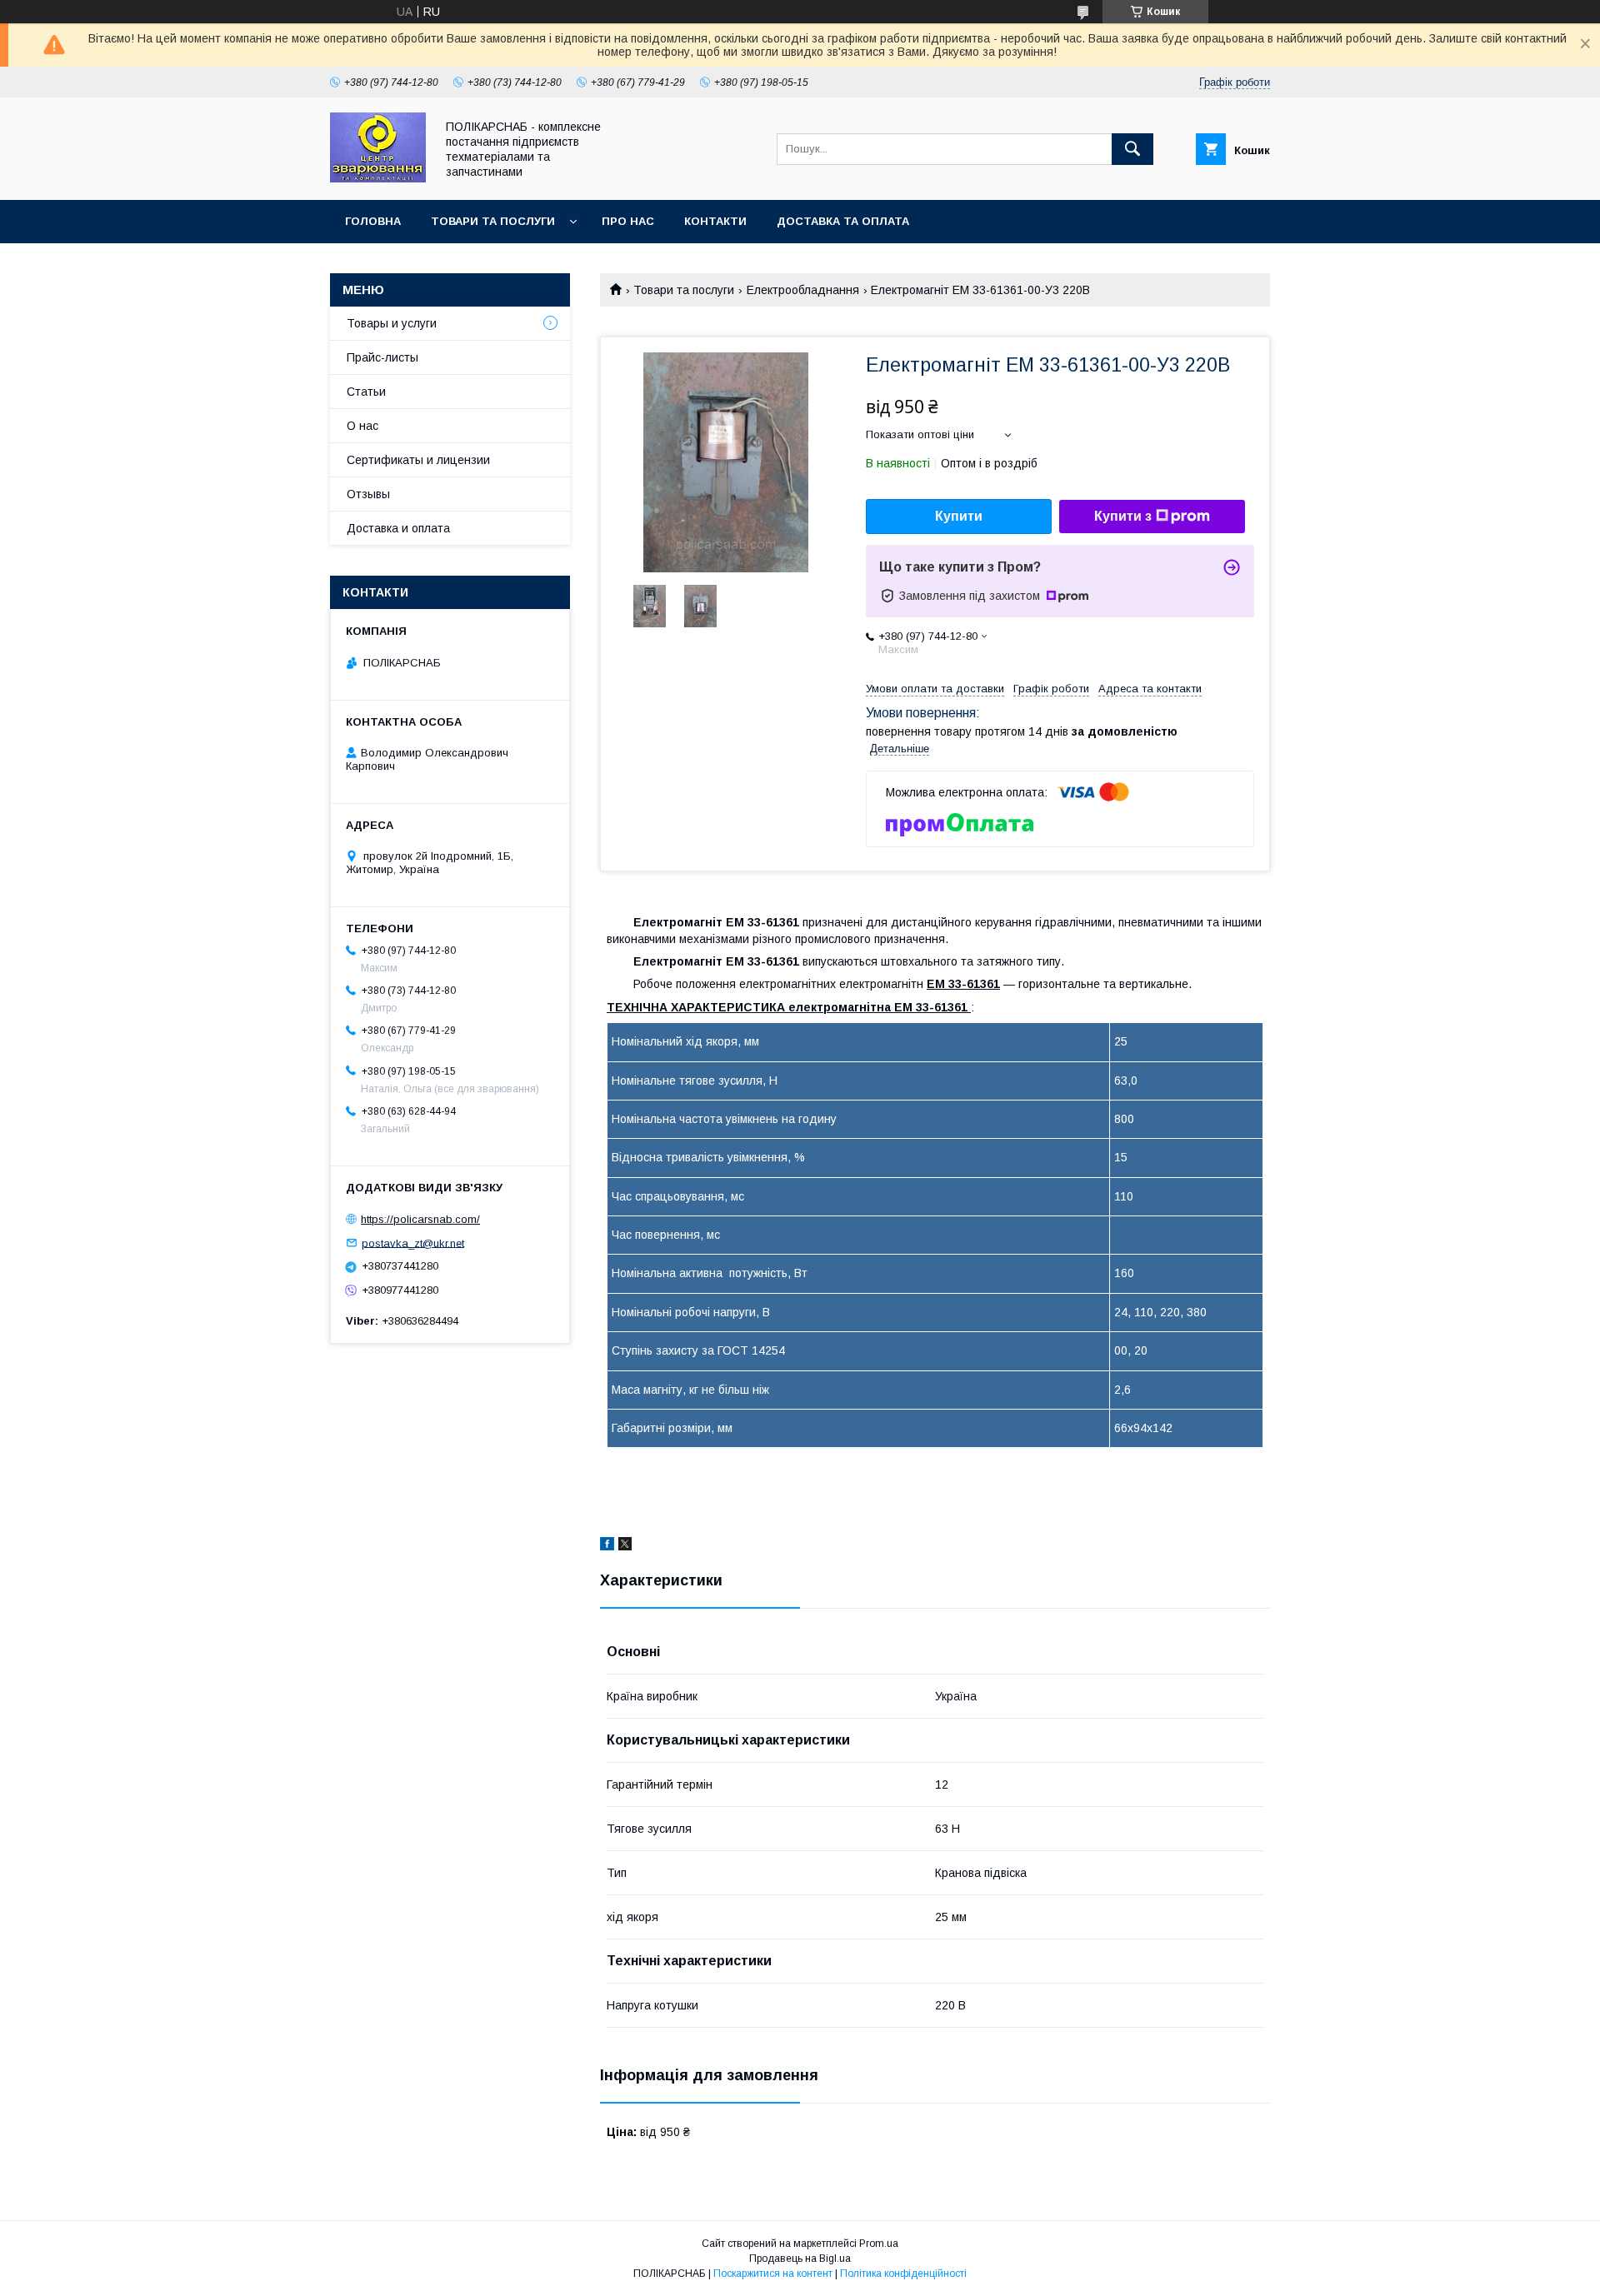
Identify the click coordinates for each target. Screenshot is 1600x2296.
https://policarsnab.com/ (420, 1219)
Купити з (1123, 516)
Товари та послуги (493, 221)
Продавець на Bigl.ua (800, 2259)
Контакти (715, 221)
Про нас (628, 221)
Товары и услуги (392, 323)
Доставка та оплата (843, 221)
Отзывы (368, 494)
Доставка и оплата (398, 528)
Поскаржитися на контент (773, 2274)
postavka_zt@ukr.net (413, 1243)
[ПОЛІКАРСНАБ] (378, 178)
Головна (373, 221)
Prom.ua (879, 2244)
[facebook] (607, 1546)
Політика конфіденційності (903, 2274)
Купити (959, 516)
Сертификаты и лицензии (418, 460)
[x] (625, 1546)
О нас (362, 426)
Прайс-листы (382, 357)
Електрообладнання (803, 290)
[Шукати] (1132, 149)
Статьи (366, 392)
